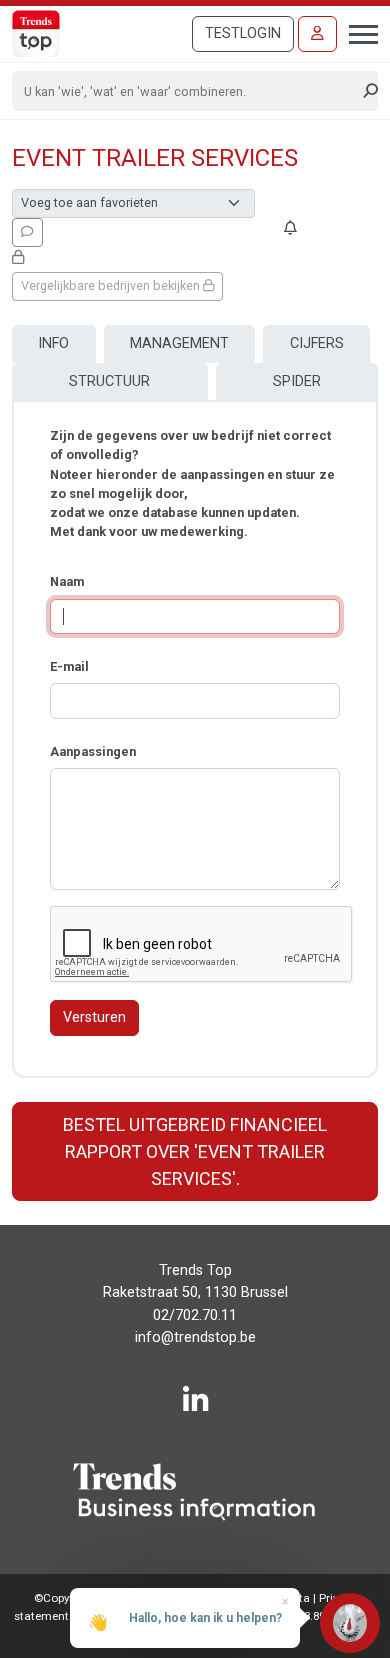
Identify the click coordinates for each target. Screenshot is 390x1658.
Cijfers (317, 343)
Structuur (109, 381)
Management (179, 343)
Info (53, 343)
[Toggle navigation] (357, 32)
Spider (297, 381)
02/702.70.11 (195, 1315)
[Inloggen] (317, 34)
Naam (67, 581)
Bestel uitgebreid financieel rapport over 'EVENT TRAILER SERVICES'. (195, 1151)
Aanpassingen (93, 751)
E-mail (69, 666)
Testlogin (243, 33)
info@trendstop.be (195, 1337)
